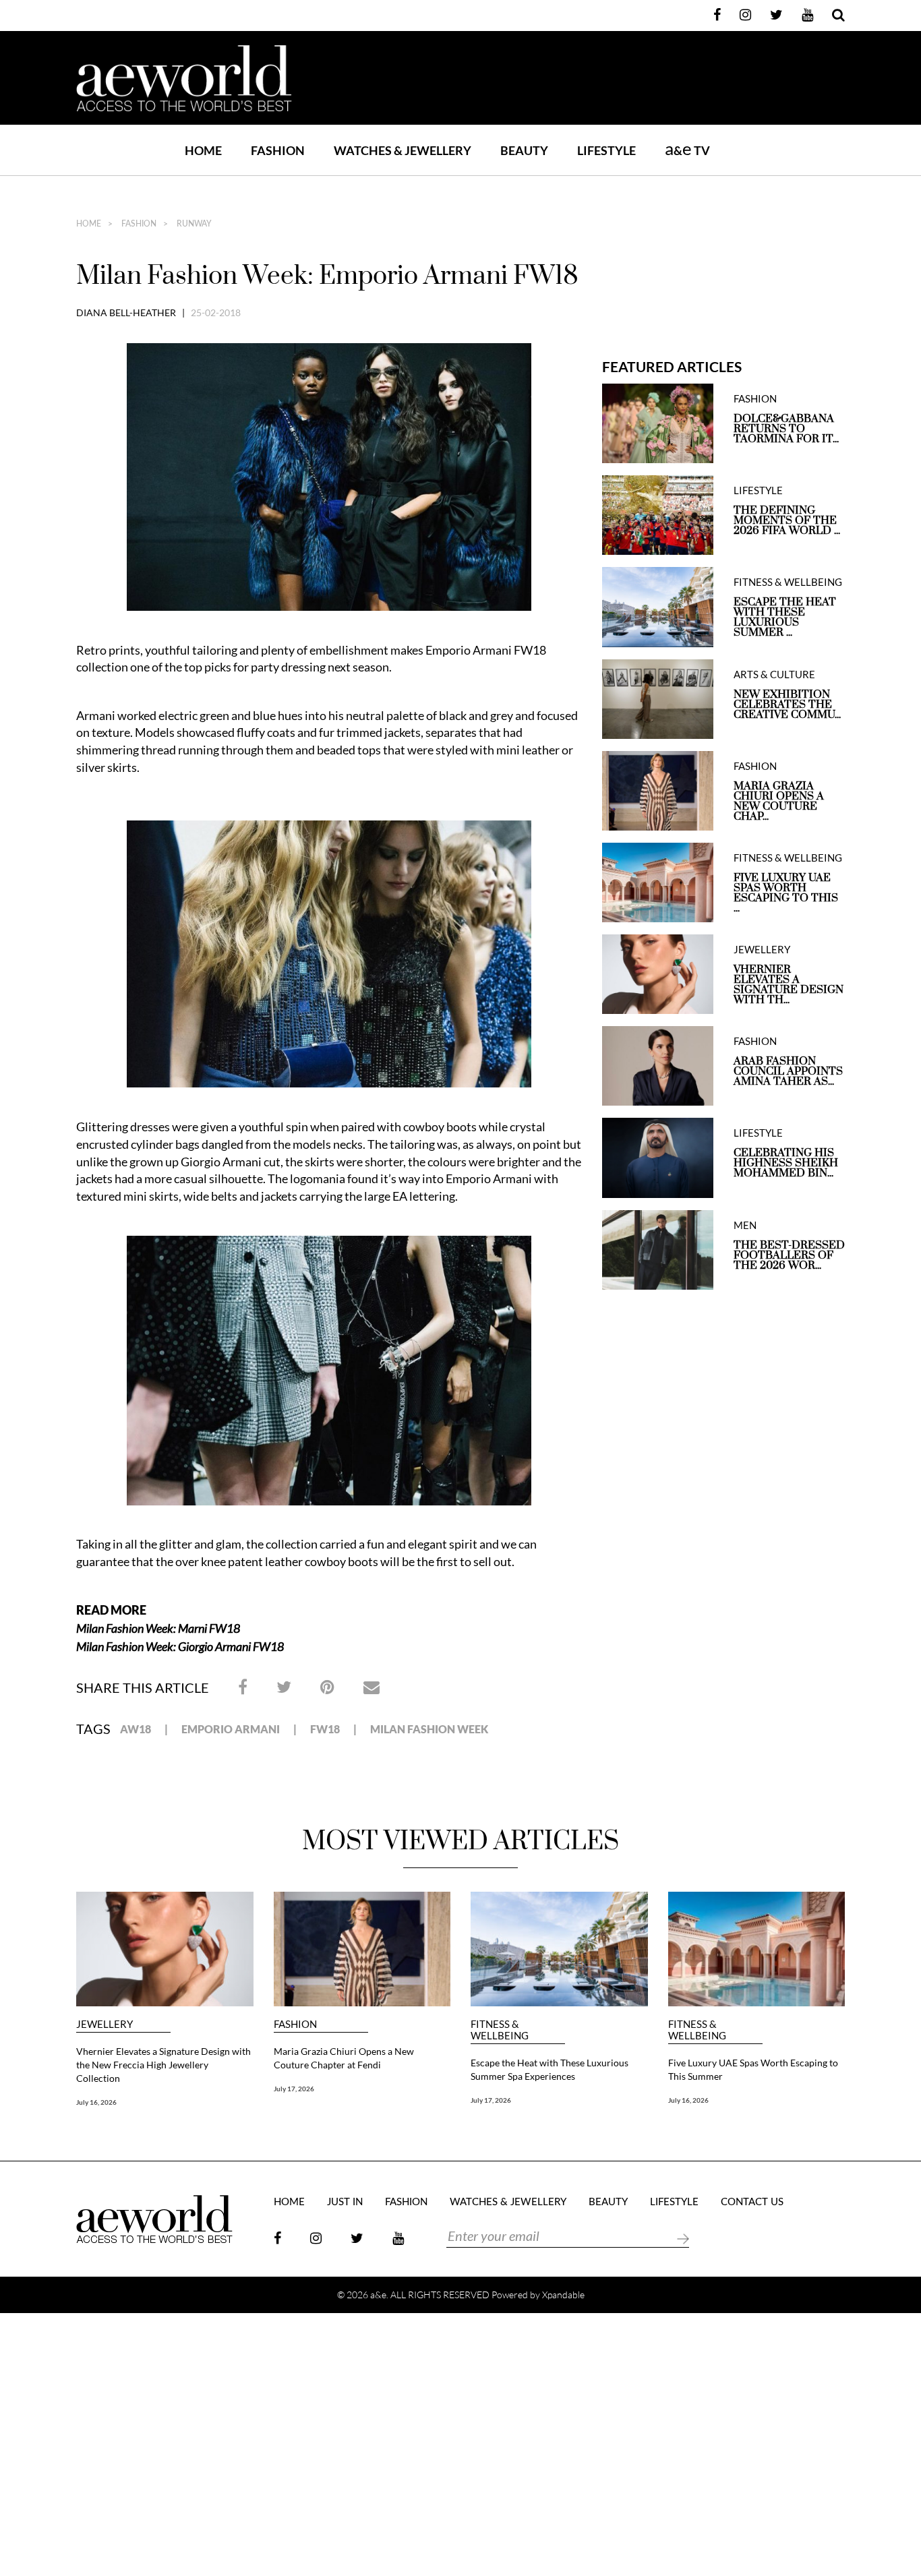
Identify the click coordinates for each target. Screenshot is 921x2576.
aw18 (136, 1729)
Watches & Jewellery (508, 2202)
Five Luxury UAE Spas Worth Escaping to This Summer (753, 2069)
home (89, 224)
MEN (745, 1225)
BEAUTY (524, 150)
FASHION (278, 150)
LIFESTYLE (606, 150)
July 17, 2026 (294, 2089)
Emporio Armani (231, 1729)
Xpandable (563, 2295)
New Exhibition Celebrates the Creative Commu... (787, 705)
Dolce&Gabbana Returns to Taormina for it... (786, 429)
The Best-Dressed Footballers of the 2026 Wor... (789, 1256)
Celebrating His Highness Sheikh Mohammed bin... (786, 1163)
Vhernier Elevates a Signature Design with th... (789, 985)
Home (203, 150)
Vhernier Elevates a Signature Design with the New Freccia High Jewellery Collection (164, 2065)
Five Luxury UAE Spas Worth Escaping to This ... (786, 893)
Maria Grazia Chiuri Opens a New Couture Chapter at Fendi (344, 2058)
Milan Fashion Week (429, 1729)
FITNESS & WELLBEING (788, 582)
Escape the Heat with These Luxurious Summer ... (785, 618)
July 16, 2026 (96, 2102)
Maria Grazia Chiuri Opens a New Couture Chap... (779, 802)
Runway (193, 224)
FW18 (325, 1729)
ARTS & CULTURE (774, 675)
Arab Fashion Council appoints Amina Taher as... (788, 1072)
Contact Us (752, 2202)
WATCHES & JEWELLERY (403, 150)
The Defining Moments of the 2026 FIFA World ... (787, 521)
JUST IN (345, 2202)
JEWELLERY (762, 950)
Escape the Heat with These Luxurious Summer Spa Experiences (549, 2069)
